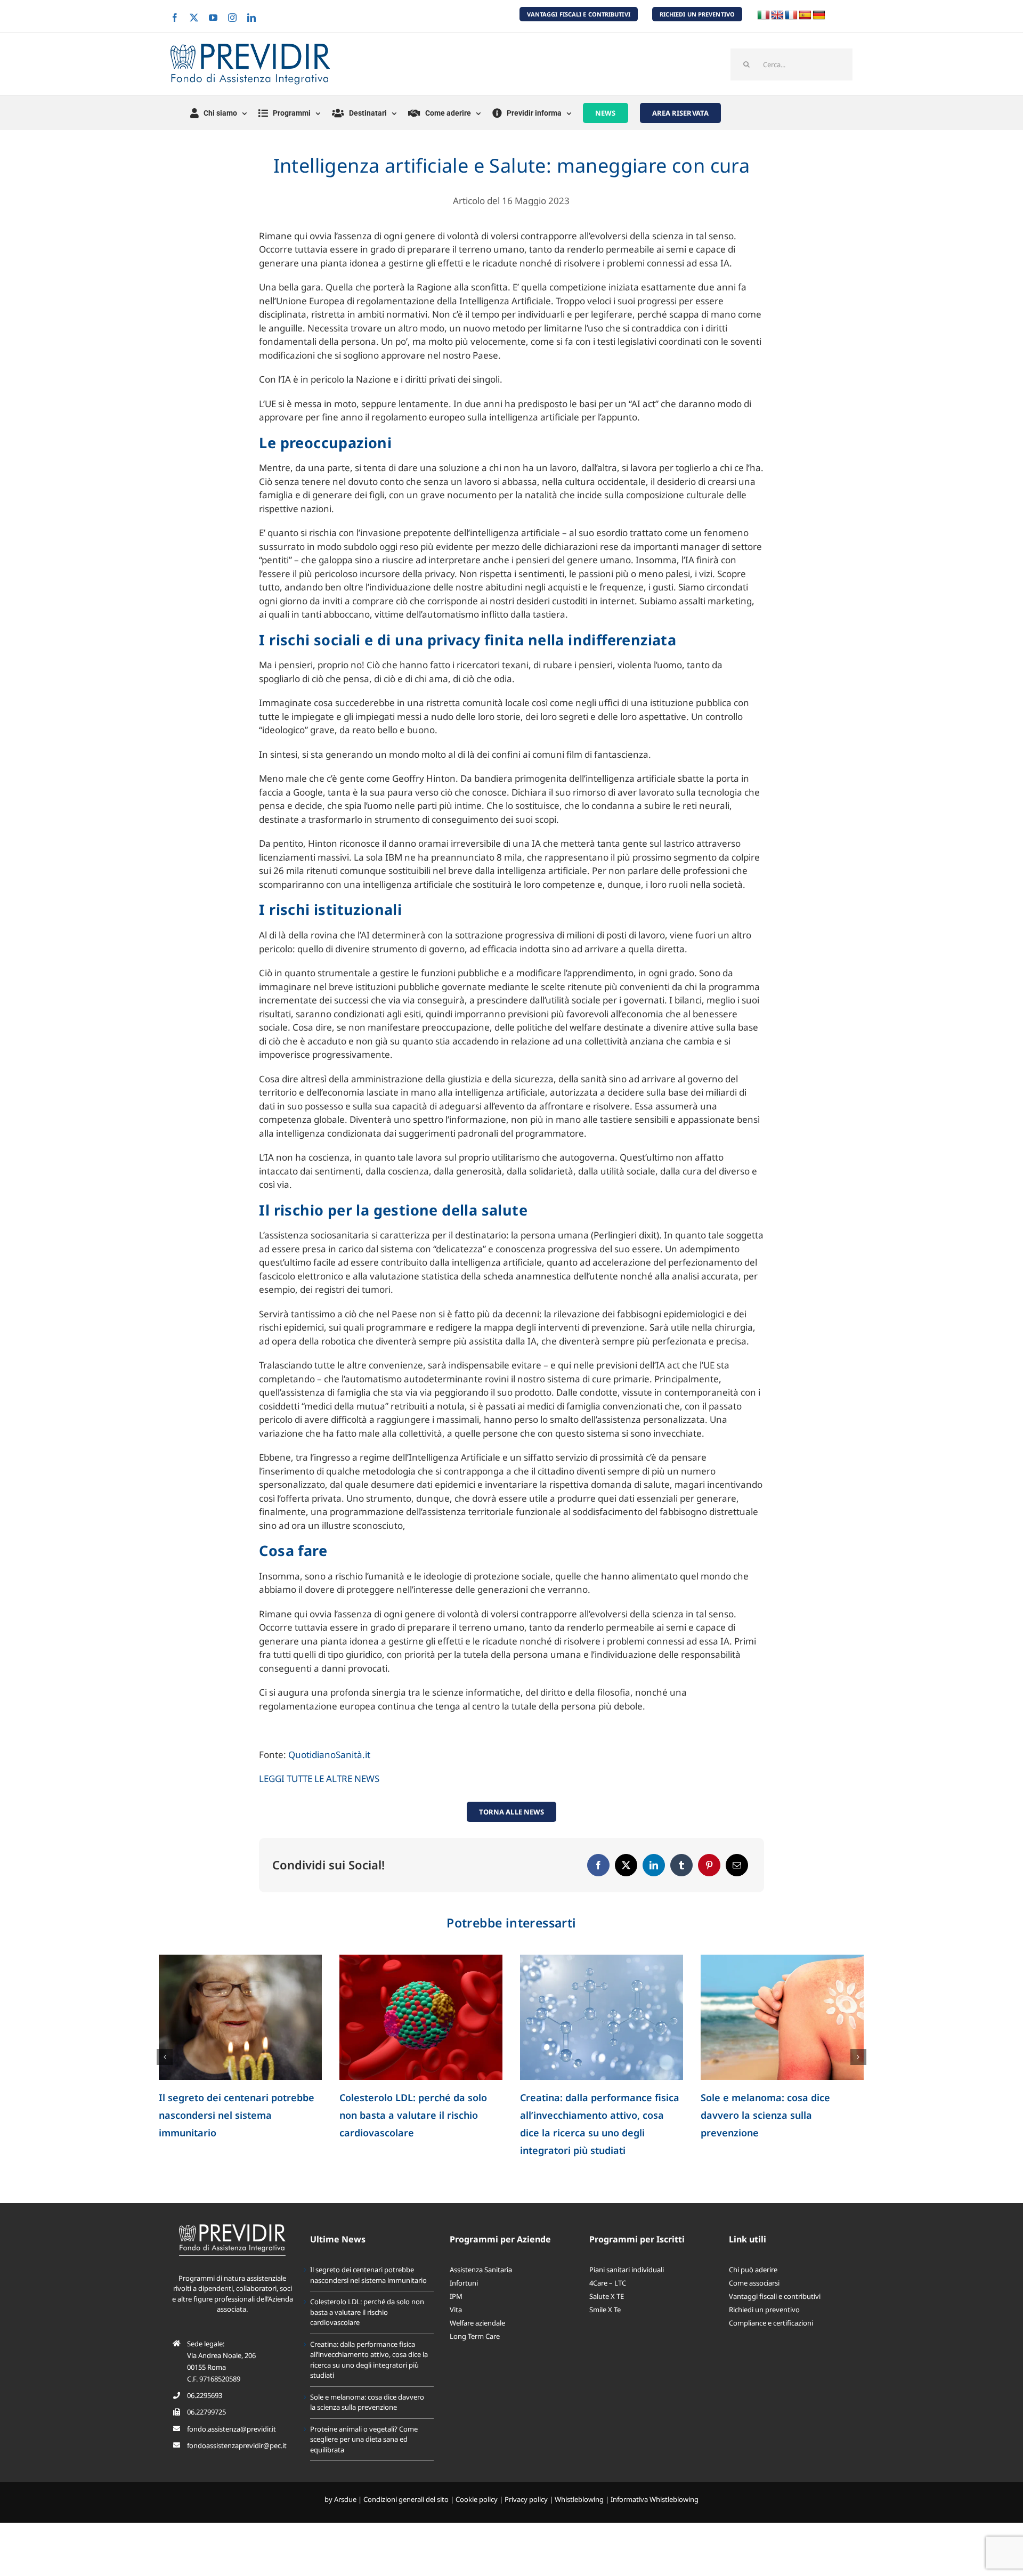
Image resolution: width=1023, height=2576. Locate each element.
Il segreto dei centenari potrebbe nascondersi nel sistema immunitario (237, 2115)
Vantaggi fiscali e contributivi (775, 2296)
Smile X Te (605, 2310)
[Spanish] (805, 15)
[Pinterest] (709, 1865)
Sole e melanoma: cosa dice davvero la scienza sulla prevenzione (765, 2115)
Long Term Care (475, 2336)
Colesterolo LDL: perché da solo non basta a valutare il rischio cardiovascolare (413, 2115)
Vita (456, 2310)
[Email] (737, 1865)
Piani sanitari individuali (627, 2270)
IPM (456, 2296)
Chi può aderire (753, 2270)
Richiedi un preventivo (764, 2310)
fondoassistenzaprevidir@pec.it (237, 2445)
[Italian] (764, 15)
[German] (819, 15)
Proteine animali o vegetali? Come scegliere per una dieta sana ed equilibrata (364, 2439)
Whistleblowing (579, 2499)
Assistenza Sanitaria (481, 2270)
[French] (791, 15)
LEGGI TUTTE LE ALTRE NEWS (319, 1779)
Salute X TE (607, 2296)
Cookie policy (477, 2499)
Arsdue (345, 2499)
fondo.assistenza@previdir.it (232, 2429)
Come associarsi (754, 2283)
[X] (626, 1865)
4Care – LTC (608, 2283)
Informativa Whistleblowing (655, 2499)
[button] (165, 2057)
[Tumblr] (681, 1865)
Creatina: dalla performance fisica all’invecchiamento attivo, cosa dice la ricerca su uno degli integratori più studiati (369, 2360)
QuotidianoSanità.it (329, 1755)
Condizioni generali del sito (406, 2499)
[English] (777, 15)
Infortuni (464, 2283)
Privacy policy (526, 2499)
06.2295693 (205, 2395)
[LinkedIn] (654, 1865)
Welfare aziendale (477, 2323)
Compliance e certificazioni (771, 2323)
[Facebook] (598, 1865)
